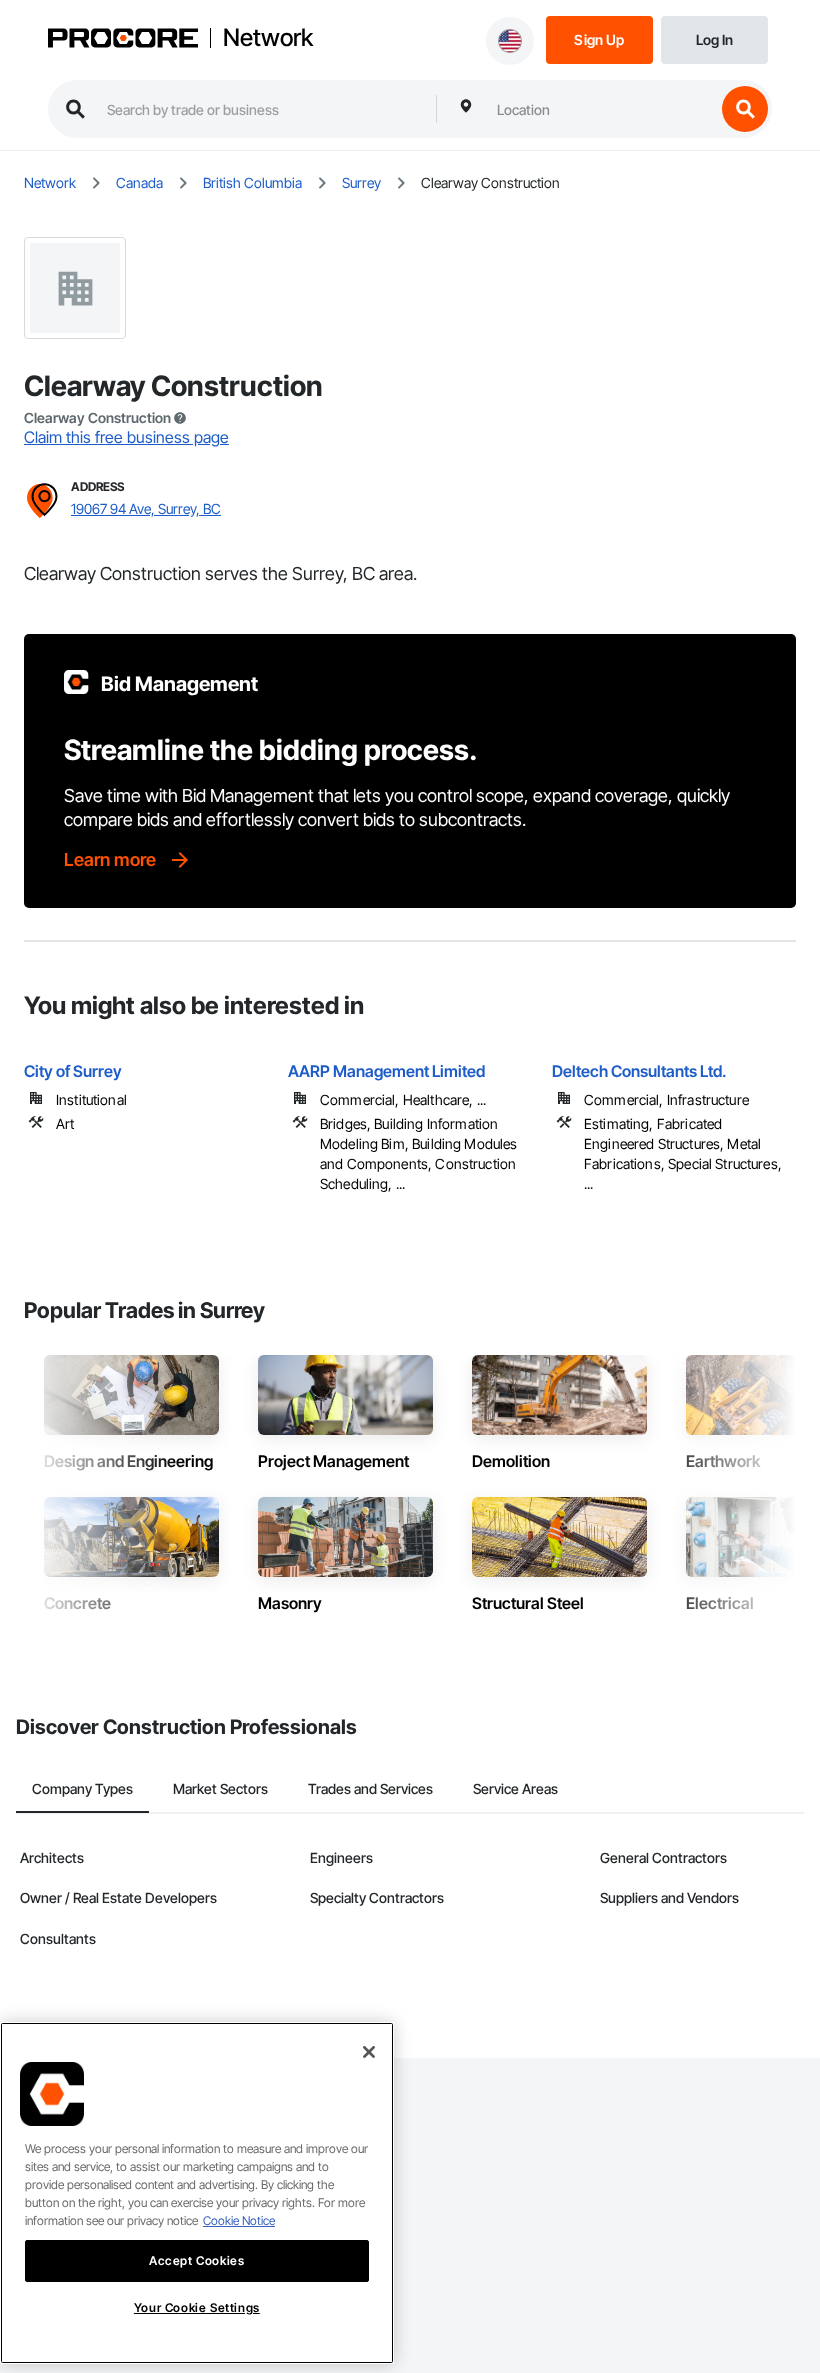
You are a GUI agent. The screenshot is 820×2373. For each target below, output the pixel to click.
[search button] (745, 109)
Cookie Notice (239, 2220)
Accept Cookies (196, 2260)
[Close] (369, 2052)
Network (268, 38)
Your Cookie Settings (197, 2307)
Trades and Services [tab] (370, 1788)
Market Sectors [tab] (220, 1788)
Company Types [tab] (82, 1788)
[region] (197, 2193)
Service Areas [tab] (515, 1788)
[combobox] (601, 109)
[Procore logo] (123, 40)
